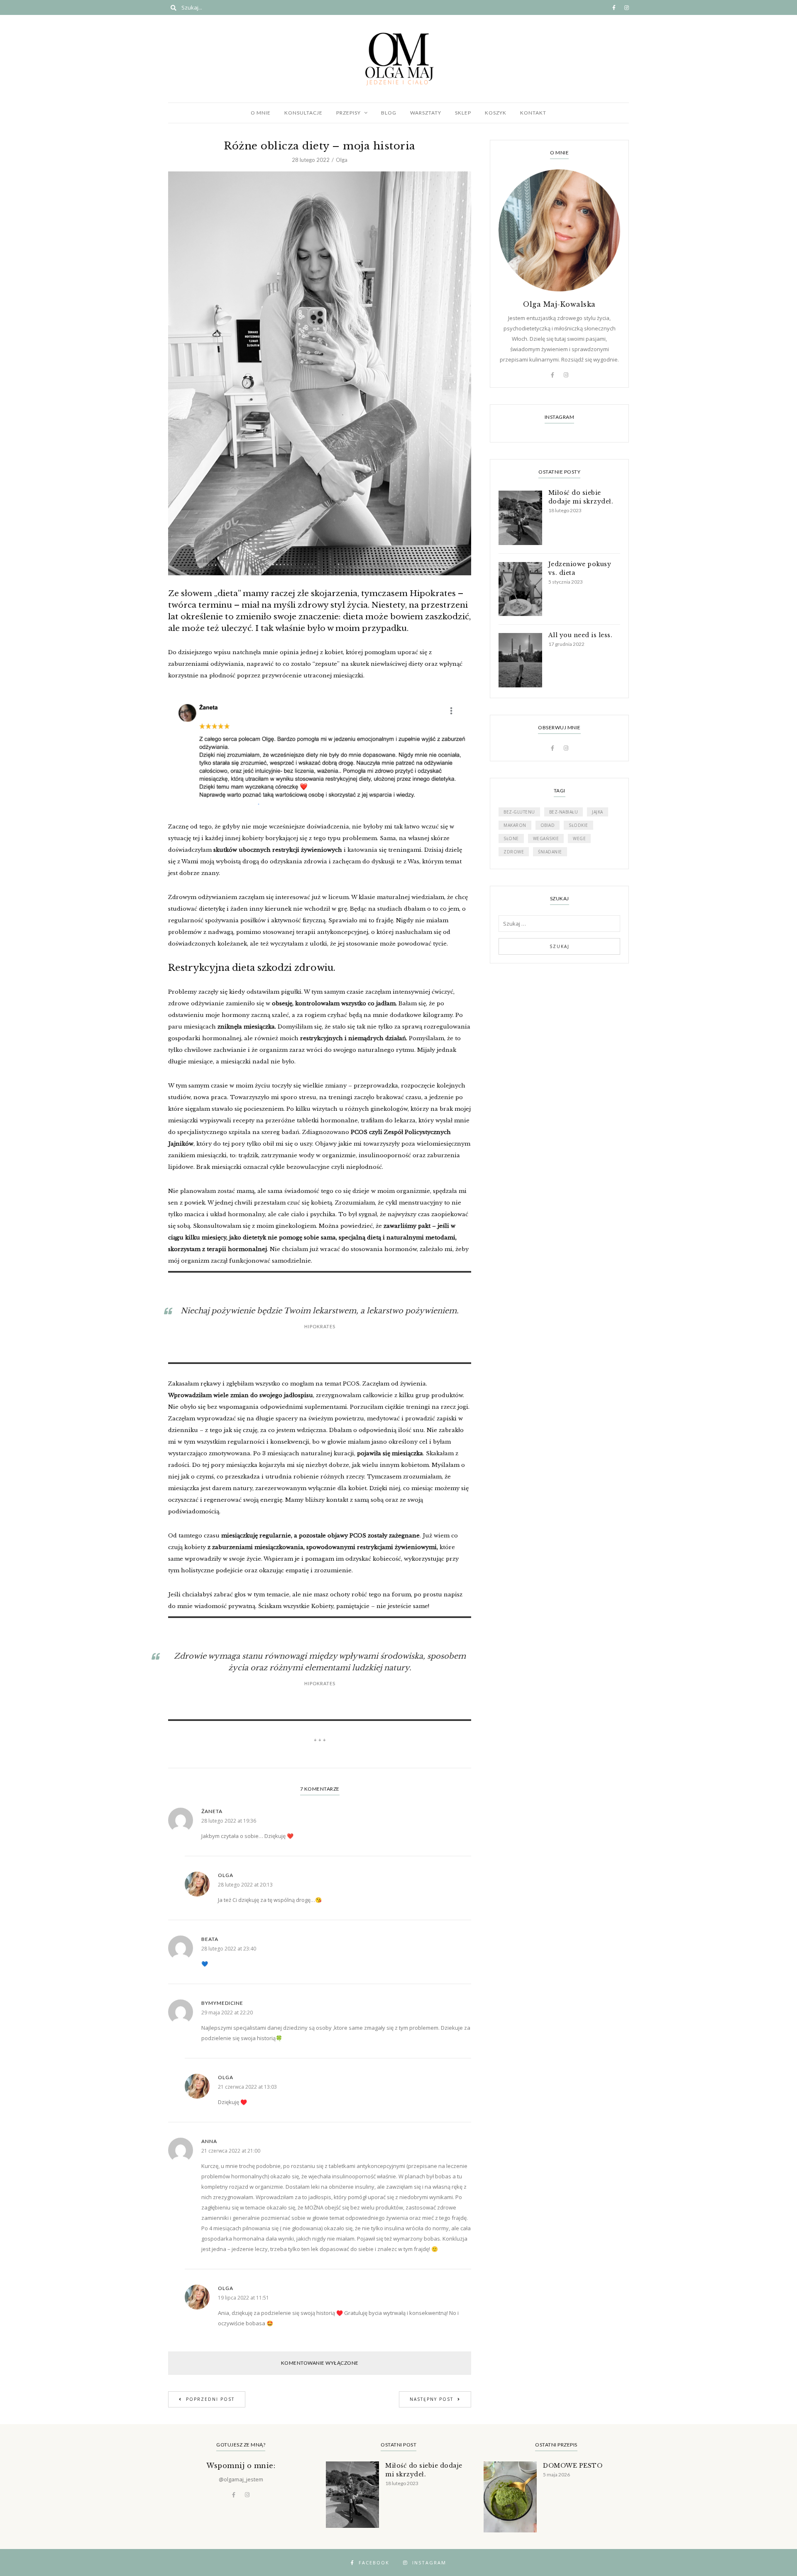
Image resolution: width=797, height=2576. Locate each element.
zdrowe (514, 852)
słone (511, 838)
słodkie (578, 825)
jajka (598, 812)
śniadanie (550, 852)
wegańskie (546, 838)
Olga (342, 160)
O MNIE (261, 113)
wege (579, 838)
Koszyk (496, 113)
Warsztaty (426, 113)
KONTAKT (533, 113)
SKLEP (463, 113)
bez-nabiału (564, 812)
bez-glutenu (519, 812)
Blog (389, 113)
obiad (548, 825)
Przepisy (348, 113)
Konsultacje (303, 113)
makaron (515, 825)
